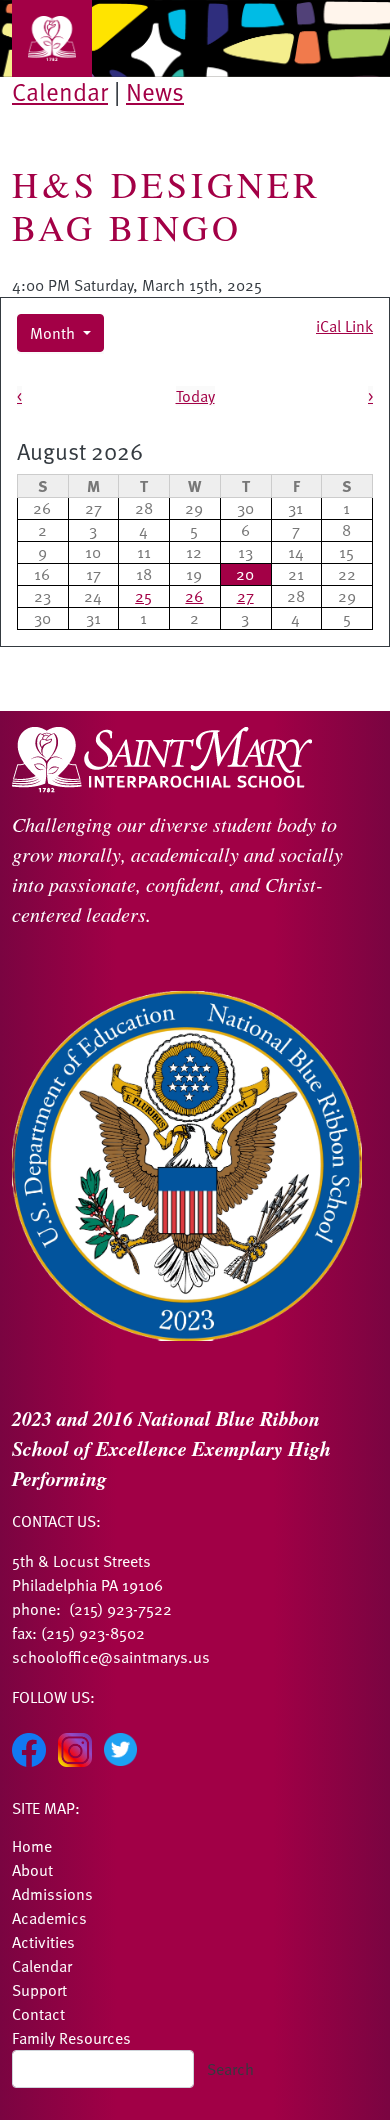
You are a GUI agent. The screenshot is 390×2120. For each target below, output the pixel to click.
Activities (43, 1942)
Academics (49, 1918)
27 (245, 596)
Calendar (60, 91)
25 (143, 596)
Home (32, 1846)
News (155, 91)
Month (54, 333)
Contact (38, 2014)
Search (230, 2069)
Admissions (52, 1894)
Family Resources (71, 2038)
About (32, 1870)
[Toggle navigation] (52, 38)
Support (39, 1990)
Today (195, 396)
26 (194, 596)
